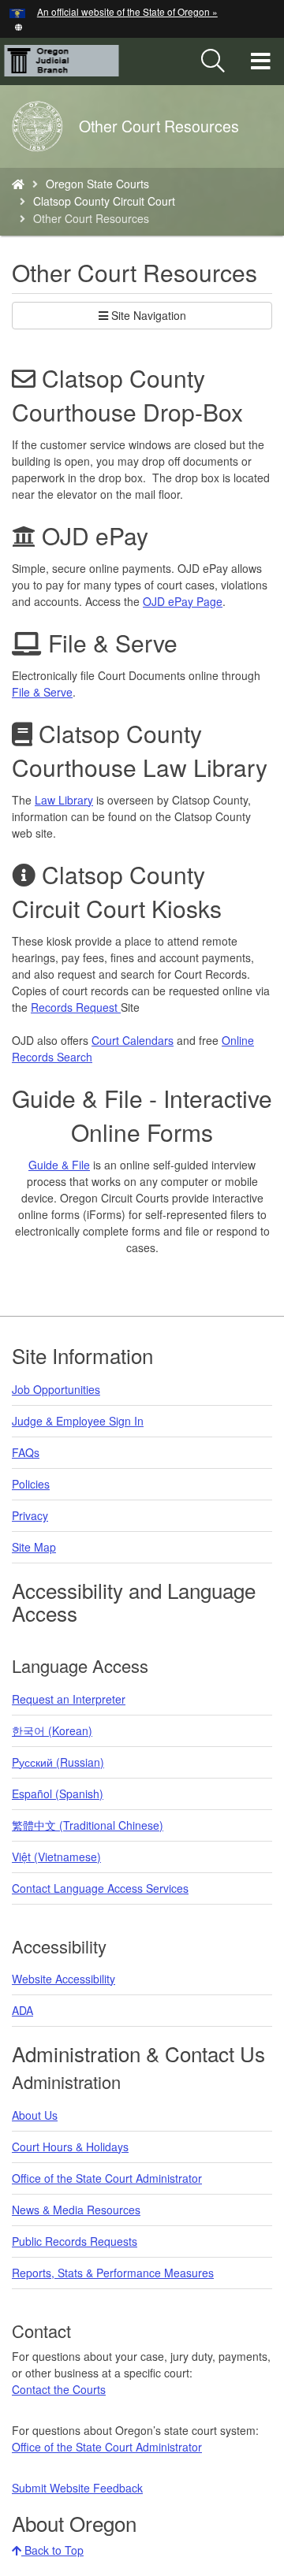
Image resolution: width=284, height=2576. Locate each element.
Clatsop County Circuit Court (104, 201)
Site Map (34, 1547)
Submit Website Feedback (77, 2488)
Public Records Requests (75, 2241)
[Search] (213, 61)
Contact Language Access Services (100, 1888)
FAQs (26, 1452)
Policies (31, 1484)
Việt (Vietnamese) (56, 1857)
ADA (22, 2010)
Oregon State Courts (97, 184)
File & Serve (42, 692)
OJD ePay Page (183, 601)
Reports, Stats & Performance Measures (113, 2273)
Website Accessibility (64, 1979)
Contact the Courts (59, 2389)
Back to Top (52, 2550)
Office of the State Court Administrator (107, 2178)
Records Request (76, 1007)
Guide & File (59, 1165)
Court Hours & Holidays (70, 2147)
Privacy (30, 1515)
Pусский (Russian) (58, 1762)
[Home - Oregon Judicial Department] (18, 184)
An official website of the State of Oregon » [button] (127, 11)
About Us (35, 2115)
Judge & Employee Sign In (78, 1421)
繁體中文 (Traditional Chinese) (88, 1825)
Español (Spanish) (58, 1794)
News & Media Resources (76, 2210)
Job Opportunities (56, 1389)
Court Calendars (133, 1040)
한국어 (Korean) (52, 1730)
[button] (19, 26)
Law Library (64, 800)
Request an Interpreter (69, 1699)
